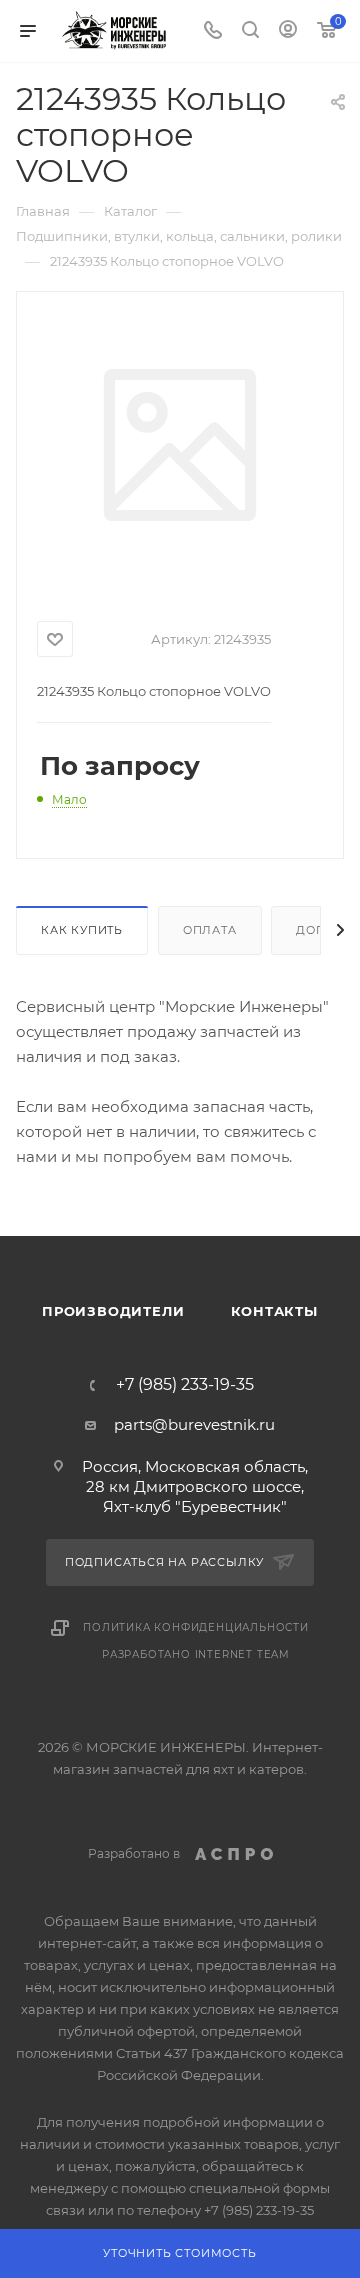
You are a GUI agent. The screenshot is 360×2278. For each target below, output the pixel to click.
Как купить (82, 930)
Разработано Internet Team (196, 1654)
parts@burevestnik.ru (194, 1424)
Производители (113, 1311)
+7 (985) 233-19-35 (185, 1385)
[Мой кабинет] (288, 31)
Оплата (210, 930)
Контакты (274, 1311)
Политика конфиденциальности (196, 1627)
